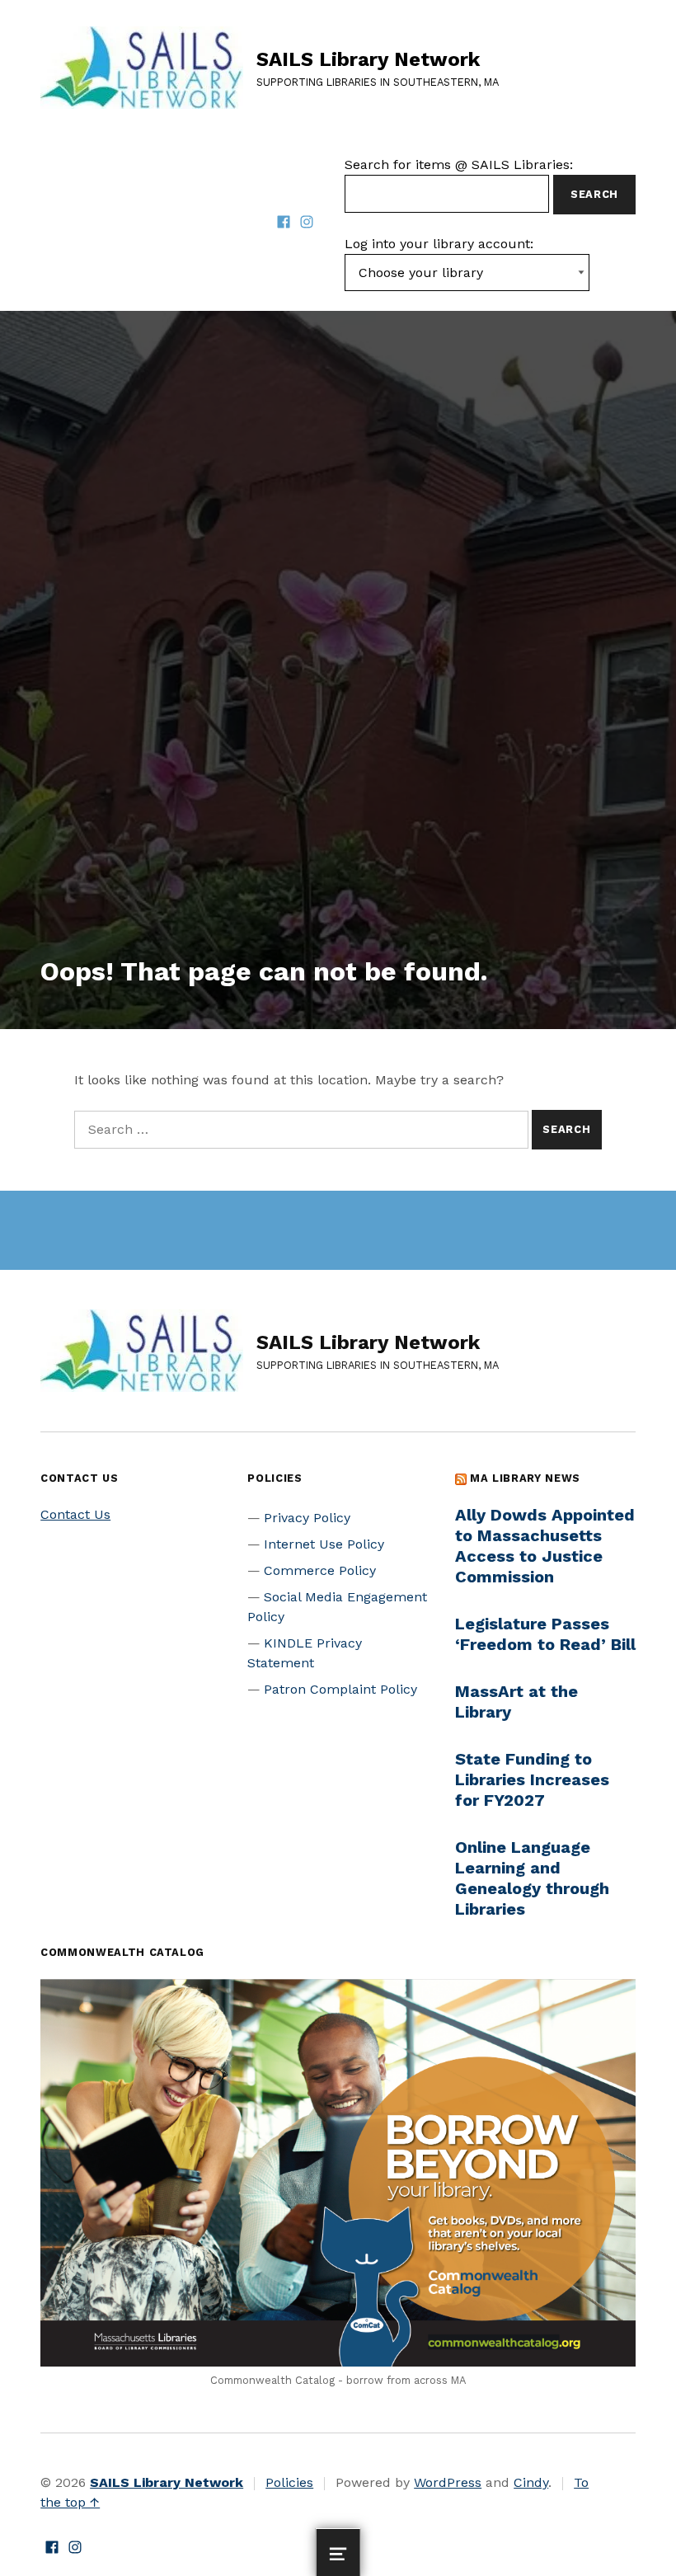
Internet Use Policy (324, 1544)
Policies (289, 2482)
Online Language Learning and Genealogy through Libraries (532, 1878)
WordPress (448, 2482)
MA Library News (525, 1478)
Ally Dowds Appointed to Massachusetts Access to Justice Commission (545, 1546)
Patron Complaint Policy (340, 1689)
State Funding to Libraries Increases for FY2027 (532, 1779)
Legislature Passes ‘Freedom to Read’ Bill (545, 1634)
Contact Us (75, 1514)
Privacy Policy (307, 1518)
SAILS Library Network (368, 59)
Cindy (531, 2482)
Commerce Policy (320, 1570)
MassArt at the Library (516, 1702)
